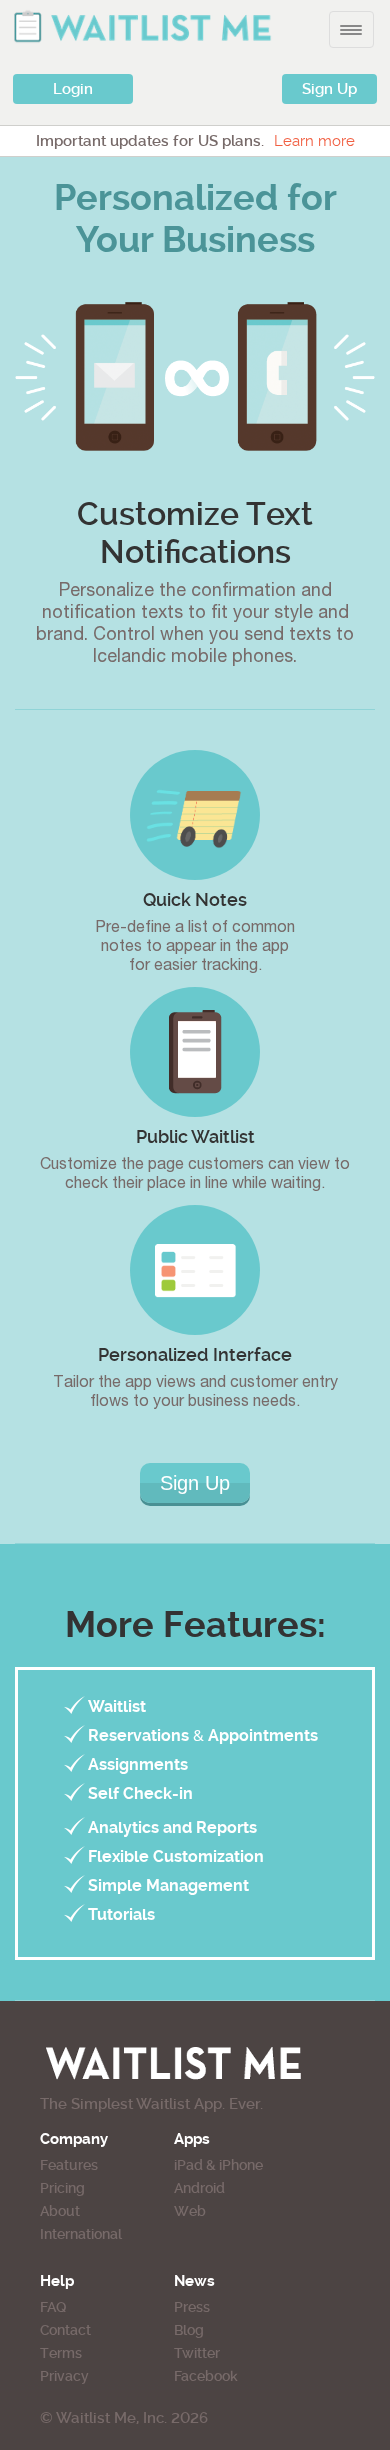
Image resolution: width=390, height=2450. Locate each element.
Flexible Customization (176, 1856)
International (81, 2234)
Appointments (263, 1735)
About (60, 2211)
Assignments (138, 1764)
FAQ (53, 2307)
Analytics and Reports (172, 1827)
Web (190, 2211)
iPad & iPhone (218, 2165)
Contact (65, 2330)
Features (69, 2165)
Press (192, 2307)
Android (199, 2188)
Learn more (314, 141)
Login (73, 89)
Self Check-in (140, 1793)
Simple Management (168, 1885)
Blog (189, 2330)
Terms (61, 2353)
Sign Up (329, 89)
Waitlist (117, 1706)
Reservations (138, 1735)
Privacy (64, 2376)
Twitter (197, 2353)
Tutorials (121, 1914)
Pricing (62, 2188)
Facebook (206, 2376)
